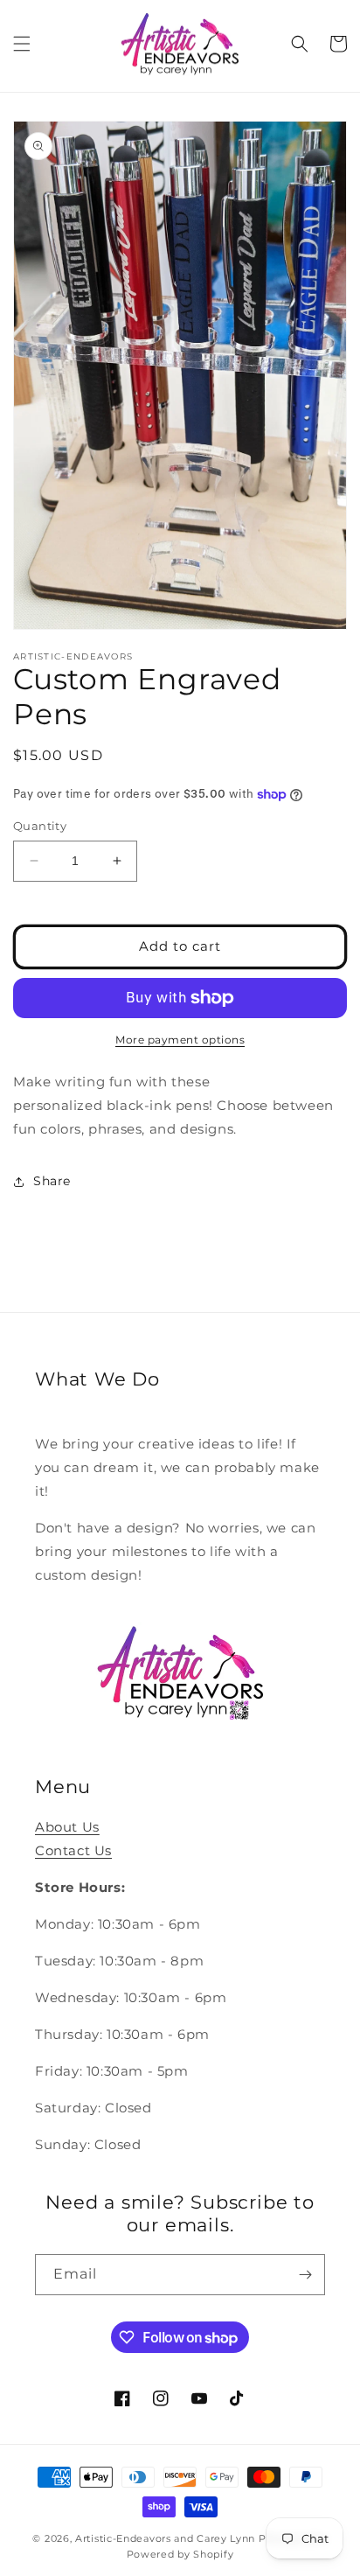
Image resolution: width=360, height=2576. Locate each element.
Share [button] (52, 1181)
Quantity (40, 826)
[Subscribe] (305, 2275)
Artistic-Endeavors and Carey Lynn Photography (201, 2538)
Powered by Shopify (180, 2554)
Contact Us (73, 1850)
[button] (22, 44)
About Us (67, 1827)
